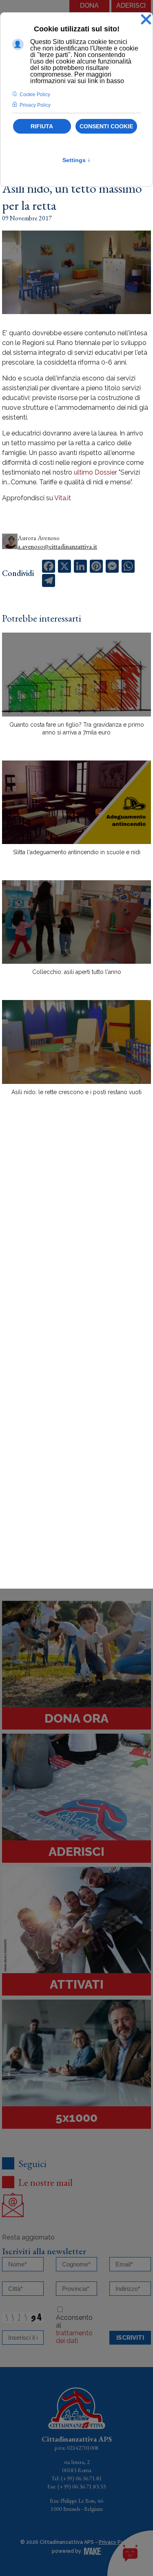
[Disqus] (76, 1244)
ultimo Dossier (95, 472)
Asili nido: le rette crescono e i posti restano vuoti (76, 1092)
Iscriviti (130, 2338)
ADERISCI (131, 5)
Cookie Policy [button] (35, 95)
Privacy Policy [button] (35, 105)
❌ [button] (146, 20)
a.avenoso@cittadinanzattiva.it (57, 546)
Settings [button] (76, 160)
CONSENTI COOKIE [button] (106, 126)
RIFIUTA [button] (42, 126)
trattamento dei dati (74, 2337)
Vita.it (63, 498)
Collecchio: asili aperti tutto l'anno (77, 972)
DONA (89, 5)
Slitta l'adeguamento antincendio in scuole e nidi (77, 852)
